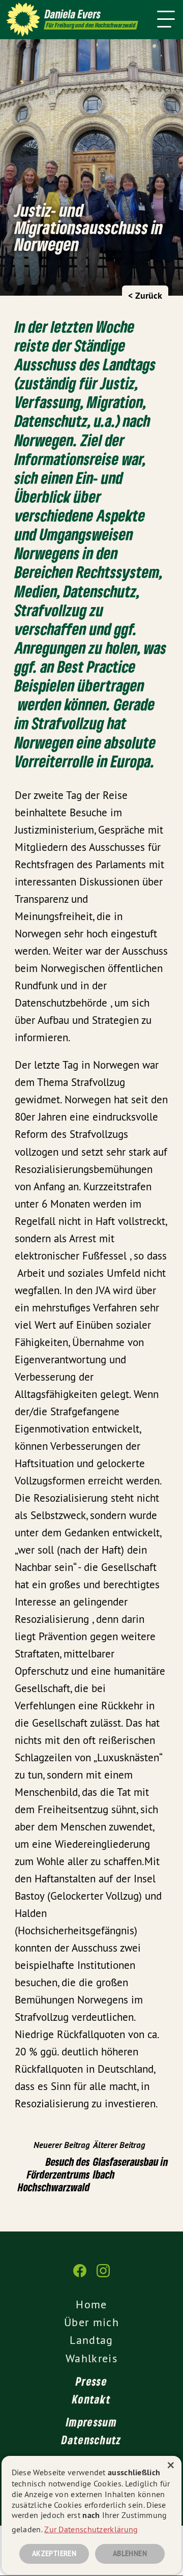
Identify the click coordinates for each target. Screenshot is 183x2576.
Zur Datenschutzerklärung (91, 2529)
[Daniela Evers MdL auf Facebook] (80, 2276)
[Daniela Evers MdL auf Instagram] (103, 2276)
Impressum (91, 2422)
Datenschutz (91, 2440)
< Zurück (145, 295)
